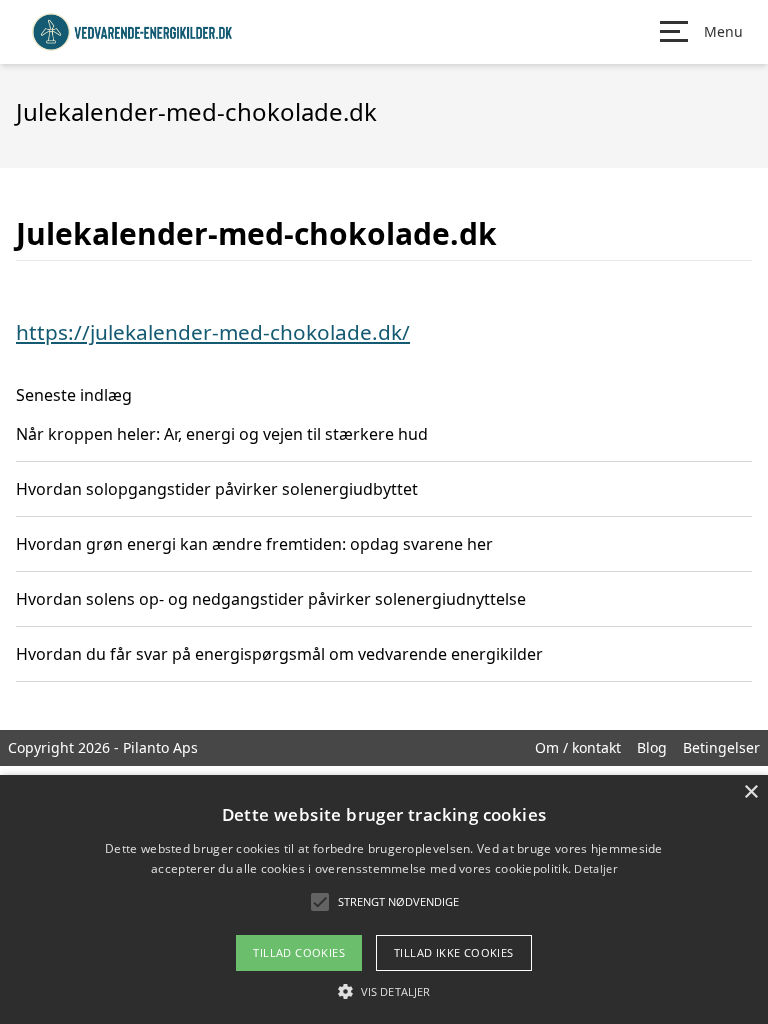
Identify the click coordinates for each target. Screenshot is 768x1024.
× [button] (750, 792)
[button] (384, 991)
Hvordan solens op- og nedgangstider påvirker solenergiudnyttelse (271, 599)
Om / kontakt (578, 747)
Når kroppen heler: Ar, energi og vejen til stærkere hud (222, 434)
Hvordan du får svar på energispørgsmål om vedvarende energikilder (279, 654)
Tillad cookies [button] (299, 952)
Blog (652, 747)
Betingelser (721, 747)
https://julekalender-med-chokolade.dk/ (213, 332)
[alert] (384, 899)
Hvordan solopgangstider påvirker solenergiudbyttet (217, 489)
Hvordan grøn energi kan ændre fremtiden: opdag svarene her (254, 544)
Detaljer (595, 868)
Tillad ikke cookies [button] (454, 952)
